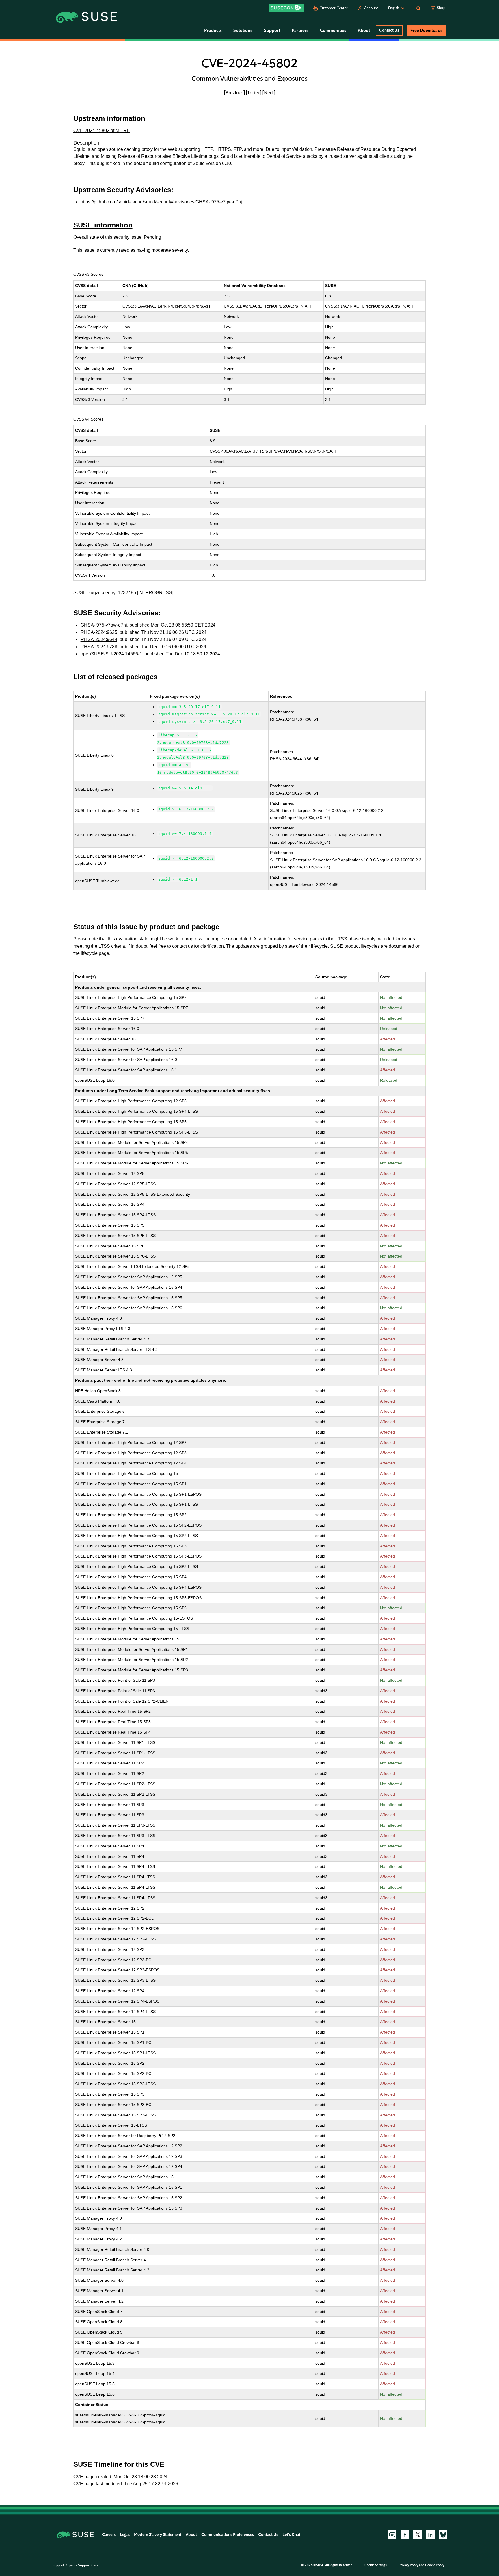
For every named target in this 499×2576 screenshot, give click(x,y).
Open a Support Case (82, 2565)
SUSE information (103, 225)
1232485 (127, 593)
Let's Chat (291, 2535)
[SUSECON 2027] (286, 8)
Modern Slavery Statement (158, 2535)
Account (371, 8)
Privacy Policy (408, 2565)
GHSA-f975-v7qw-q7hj (104, 625)
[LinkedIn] (430, 2535)
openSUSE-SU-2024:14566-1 (111, 654)
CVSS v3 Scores (88, 274)
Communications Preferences (228, 2535)
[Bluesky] (443, 2535)
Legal (125, 2535)
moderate (161, 250)
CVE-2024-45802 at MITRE (102, 130)
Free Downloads (426, 30)
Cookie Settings (376, 2565)
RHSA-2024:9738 (99, 647)
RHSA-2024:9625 (99, 632)
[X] (418, 2534)
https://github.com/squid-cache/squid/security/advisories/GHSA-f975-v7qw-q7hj (161, 202)
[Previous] (234, 92)
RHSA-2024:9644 (99, 639)
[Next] (269, 92)
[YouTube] (392, 2535)
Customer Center (334, 8)
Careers (109, 2535)
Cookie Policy (435, 2565)
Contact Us (389, 30)
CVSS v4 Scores (88, 419)
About (191, 2535)
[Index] (254, 92)
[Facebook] (405, 2535)
